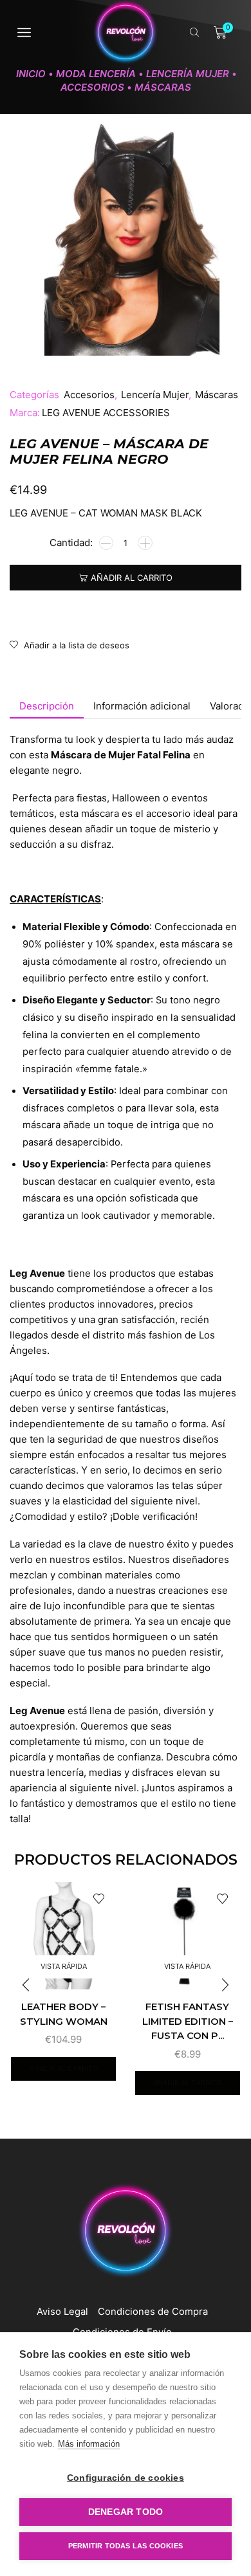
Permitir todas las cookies (126, 2546)
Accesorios (92, 87)
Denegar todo (126, 2512)
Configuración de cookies (126, 2478)
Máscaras (163, 87)
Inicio (31, 74)
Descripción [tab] (47, 706)
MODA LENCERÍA (96, 74)
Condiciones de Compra (153, 2312)
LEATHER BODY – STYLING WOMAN (64, 2014)
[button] (225, 1985)
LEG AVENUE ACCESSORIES (106, 413)
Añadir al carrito (132, 578)
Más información (89, 2444)
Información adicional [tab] (142, 706)
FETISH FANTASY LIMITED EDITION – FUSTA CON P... (188, 2021)
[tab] (47, 706)
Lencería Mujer (188, 74)
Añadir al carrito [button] (64, 2069)
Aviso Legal (62, 2312)
